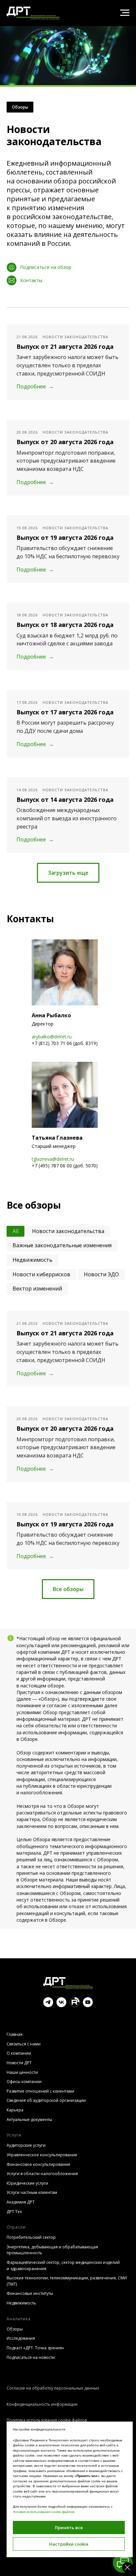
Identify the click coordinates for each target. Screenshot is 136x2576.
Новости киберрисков (41, 1729)
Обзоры (20, 562)
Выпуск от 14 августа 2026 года (65, 1254)
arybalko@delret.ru (52, 1491)
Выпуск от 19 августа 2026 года (65, 992)
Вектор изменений (37, 1744)
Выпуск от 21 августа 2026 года (65, 801)
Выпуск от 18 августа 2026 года (65, 1080)
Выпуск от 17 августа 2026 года (65, 1167)
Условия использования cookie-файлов (44, 2512)
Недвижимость (33, 1714)
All (16, 1686)
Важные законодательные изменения (62, 1700)
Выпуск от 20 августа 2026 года (65, 897)
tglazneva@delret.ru (53, 1614)
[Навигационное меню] (125, 13)
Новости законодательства (68, 1686)
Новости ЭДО (101, 1729)
